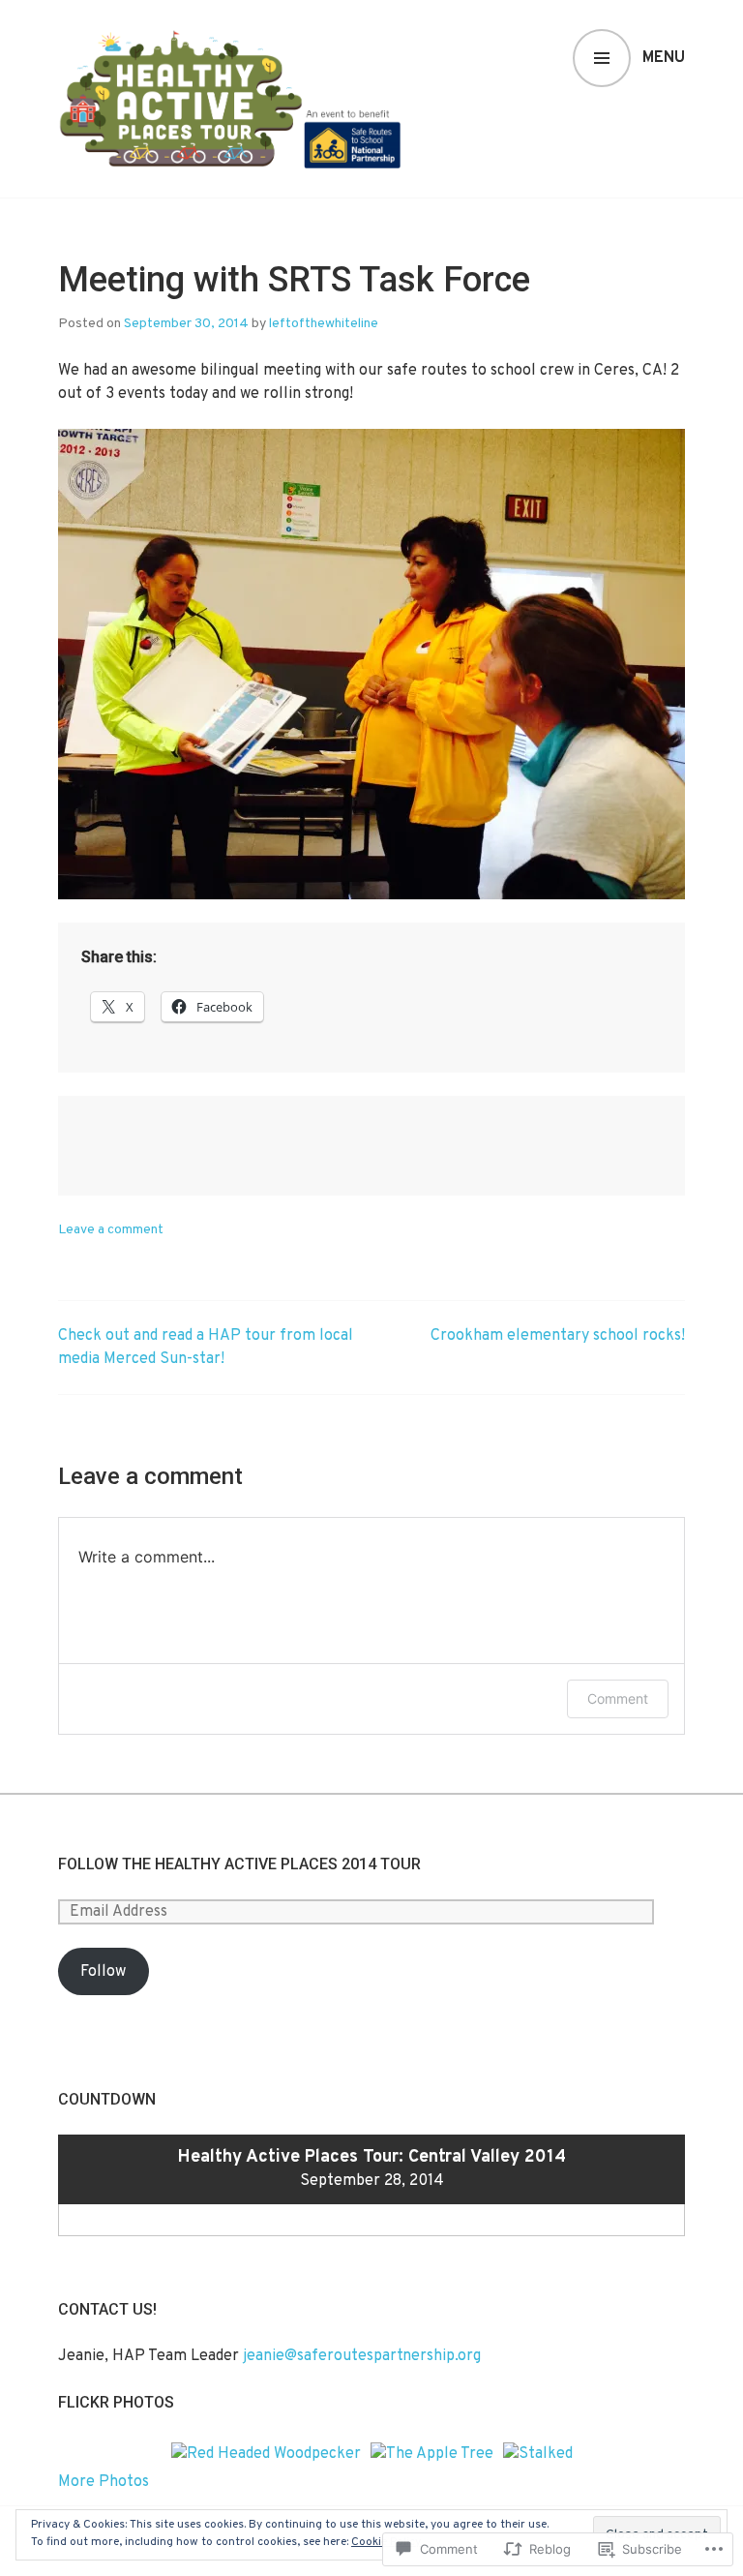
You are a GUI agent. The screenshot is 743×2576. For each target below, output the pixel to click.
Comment (618, 1698)
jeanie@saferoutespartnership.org (362, 2356)
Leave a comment (111, 1230)
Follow (103, 1972)
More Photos (104, 2482)
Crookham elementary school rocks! (558, 1336)
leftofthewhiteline (324, 324)
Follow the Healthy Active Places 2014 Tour (239, 1864)
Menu (664, 58)
